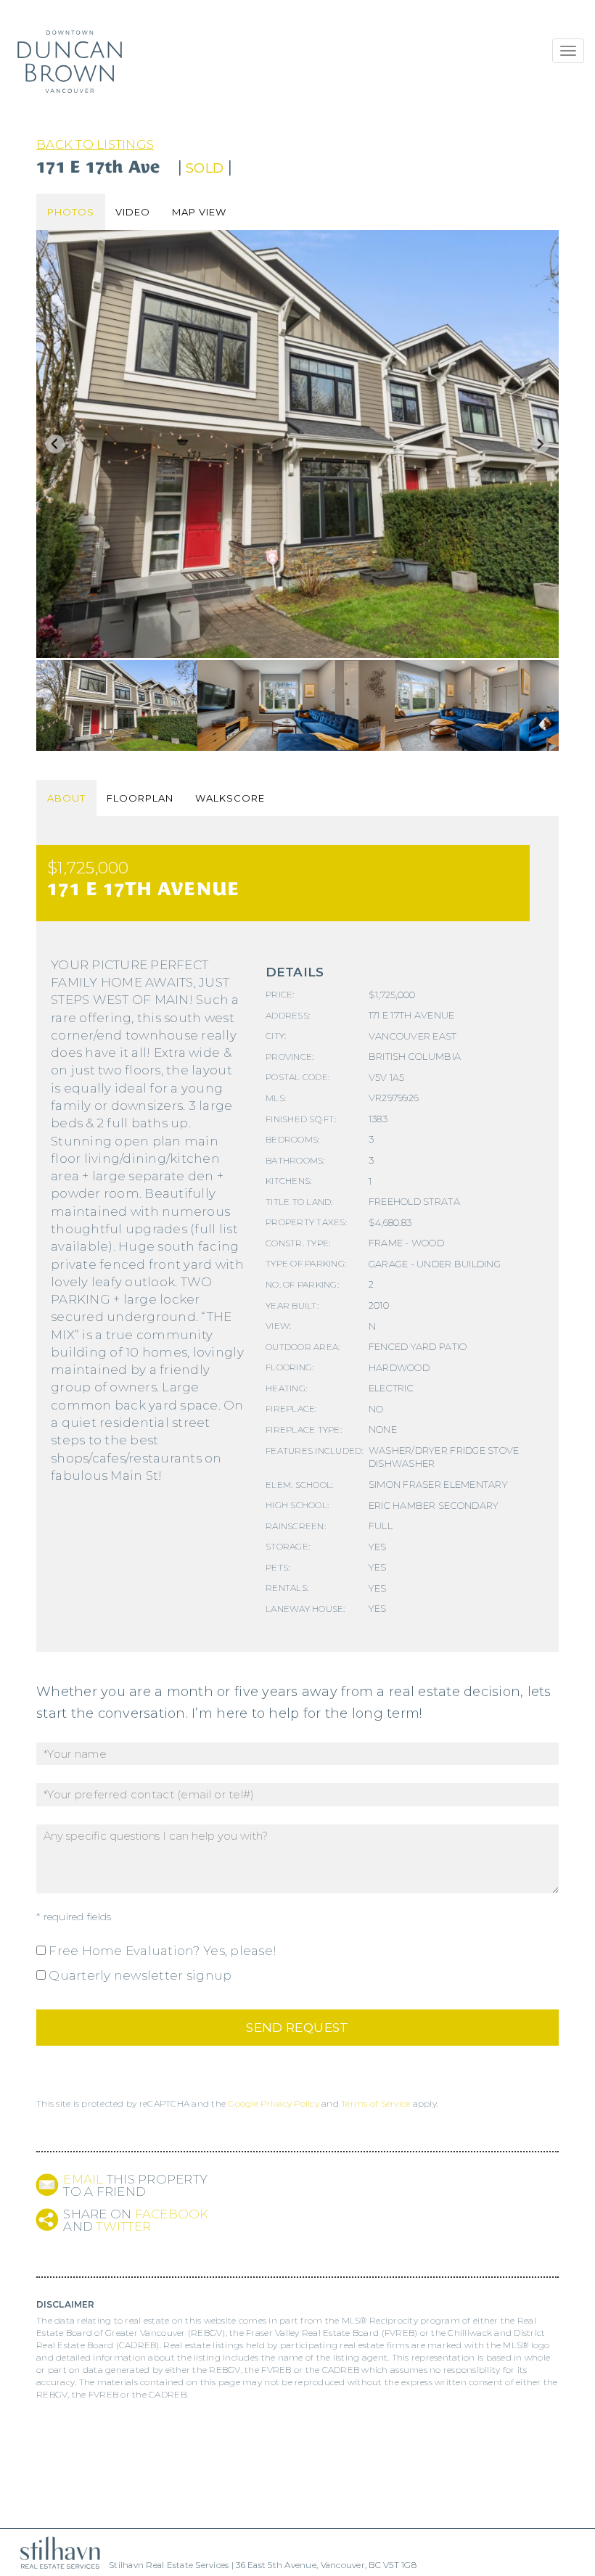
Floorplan (140, 798)
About (66, 798)
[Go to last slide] (55, 444)
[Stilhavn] (54, 2552)
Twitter (123, 2226)
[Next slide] (540, 444)
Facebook (172, 2214)
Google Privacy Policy (273, 2103)
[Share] (47, 2219)
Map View (199, 212)
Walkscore (230, 798)
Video (133, 212)
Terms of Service (376, 2103)
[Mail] (47, 2185)
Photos (71, 212)
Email (83, 2179)
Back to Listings (95, 144)
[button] (117, 705)
